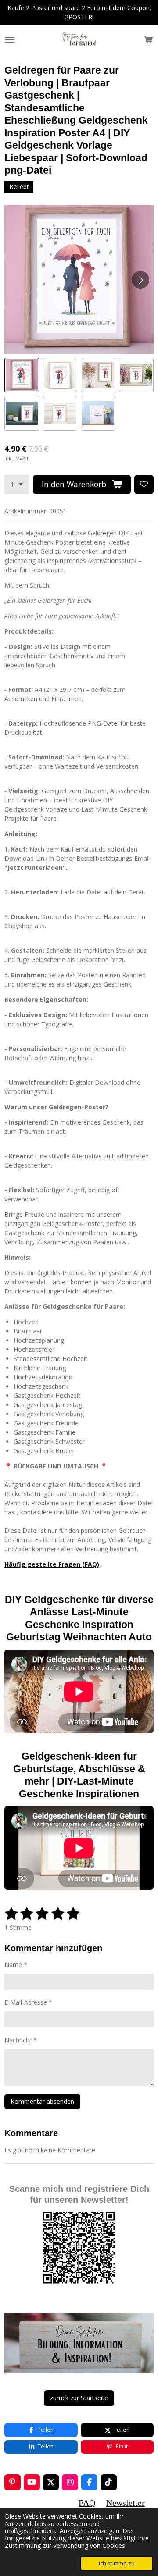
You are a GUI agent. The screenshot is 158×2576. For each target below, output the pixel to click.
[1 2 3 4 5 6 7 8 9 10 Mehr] (17, 485)
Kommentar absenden (42, 2101)
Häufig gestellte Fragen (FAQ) (52, 1564)
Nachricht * (21, 2040)
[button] (22, 375)
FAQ (87, 2503)
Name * (16, 1965)
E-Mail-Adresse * (28, 2002)
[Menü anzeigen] (10, 40)
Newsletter (126, 2503)
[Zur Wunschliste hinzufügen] (144, 485)
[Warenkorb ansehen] (148, 40)
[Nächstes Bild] (140, 280)
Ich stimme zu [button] (117, 2564)
